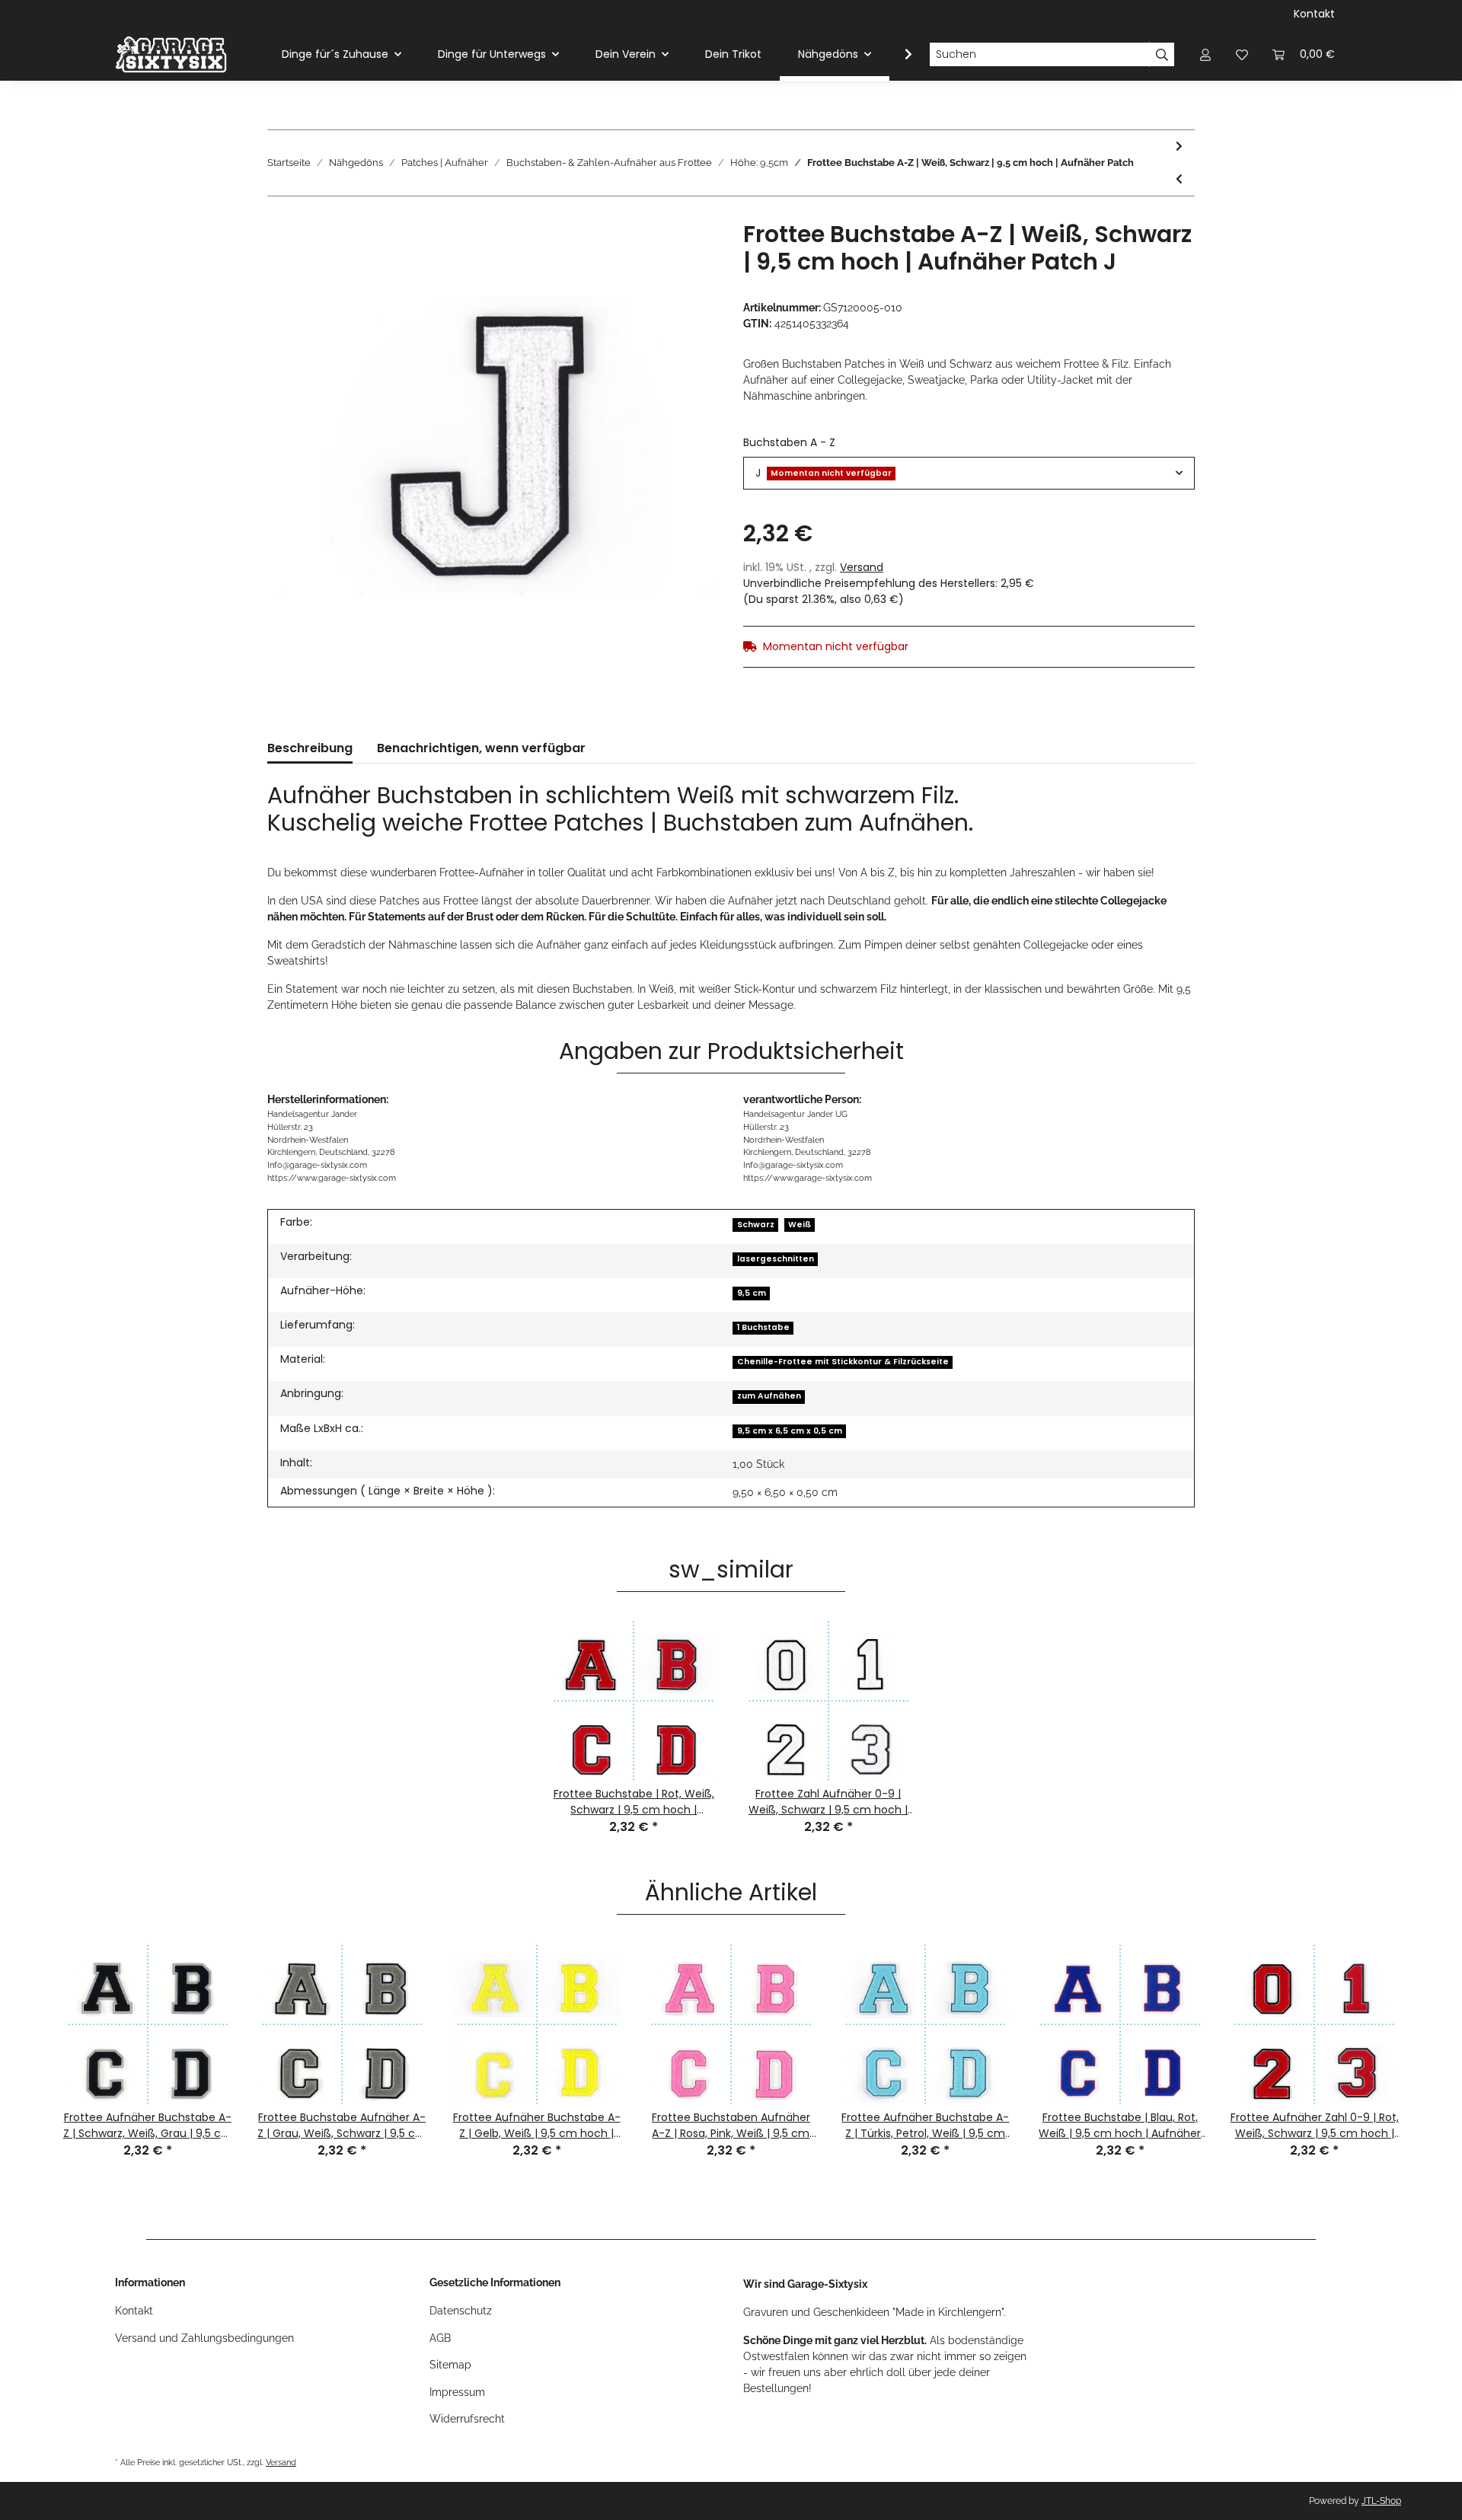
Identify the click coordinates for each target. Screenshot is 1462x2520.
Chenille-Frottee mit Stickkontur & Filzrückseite (843, 1362)
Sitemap (450, 2365)
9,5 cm (752, 1293)
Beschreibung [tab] (310, 748)
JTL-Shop (1381, 2501)
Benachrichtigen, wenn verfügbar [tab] (481, 748)
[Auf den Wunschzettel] (687, 256)
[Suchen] (1162, 55)
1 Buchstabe (763, 1327)
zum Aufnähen (769, 1396)
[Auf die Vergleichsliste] (647, 256)
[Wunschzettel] (1242, 54)
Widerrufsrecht (467, 2419)
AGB (440, 2338)
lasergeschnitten (776, 1259)
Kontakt (1314, 14)
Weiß (800, 1225)
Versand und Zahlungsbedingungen (204, 2338)
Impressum (457, 2392)
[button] (1205, 54)
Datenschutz (461, 2311)
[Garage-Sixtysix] (171, 54)
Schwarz (756, 1225)
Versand (862, 567)
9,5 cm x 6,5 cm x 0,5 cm (790, 1431)
